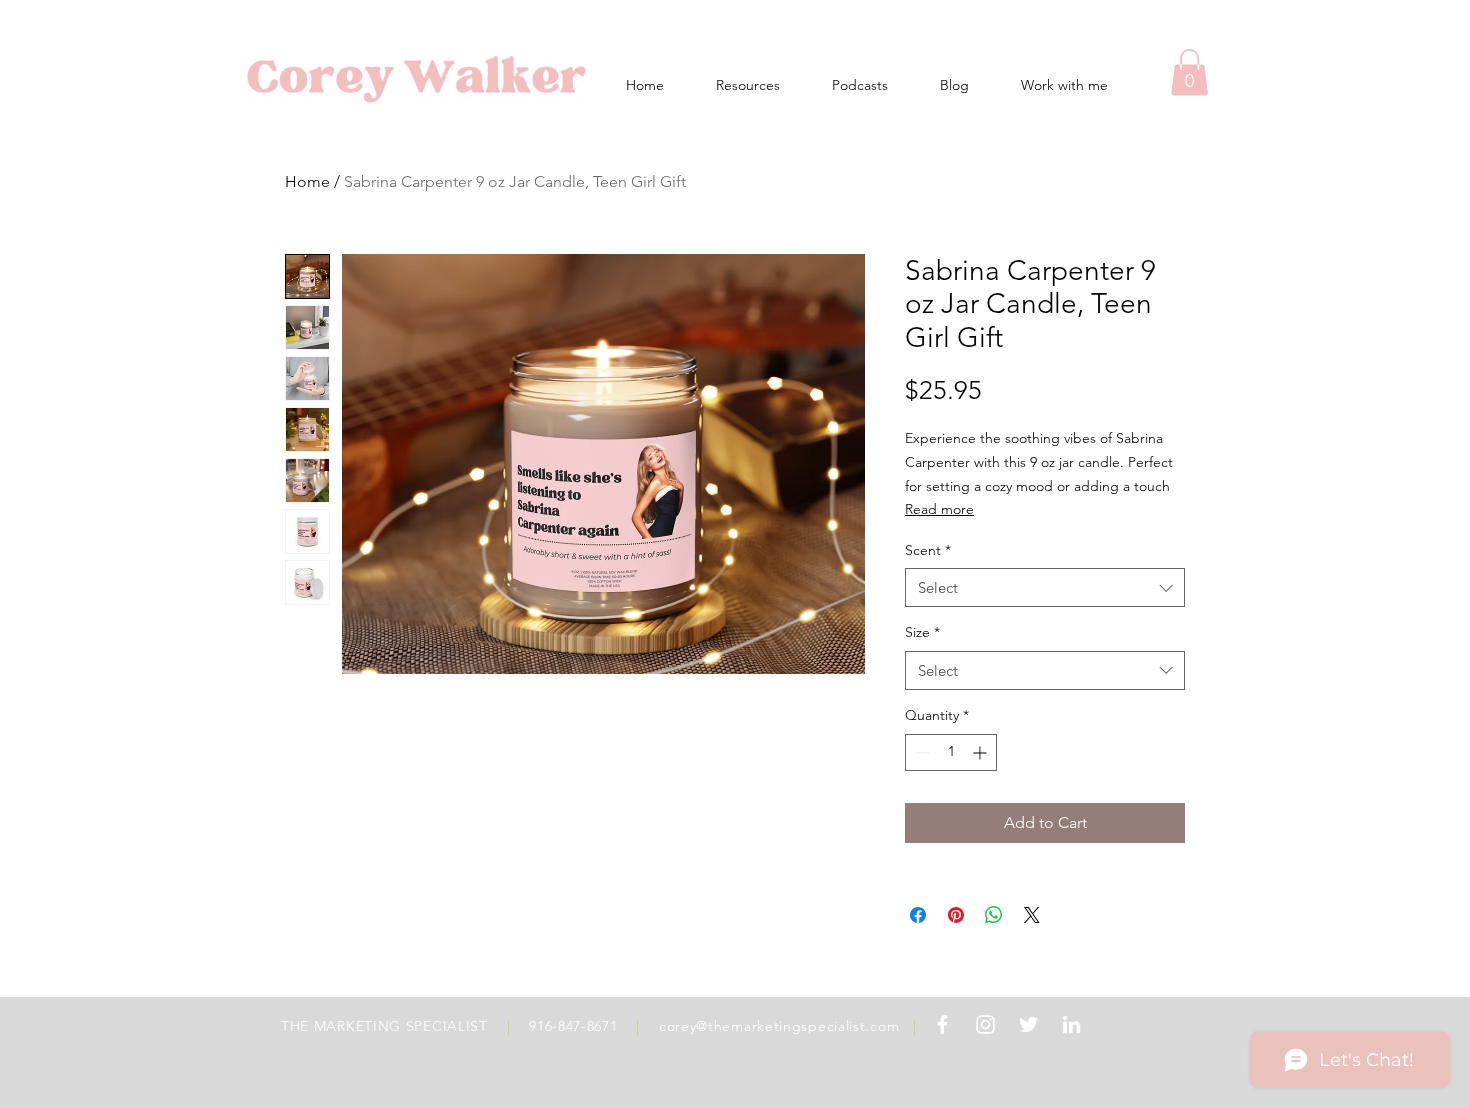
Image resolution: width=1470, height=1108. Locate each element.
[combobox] (1045, 587)
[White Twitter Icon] (1028, 1024)
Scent (928, 550)
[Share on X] (1032, 915)
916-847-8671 (573, 1026)
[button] (1189, 72)
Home (307, 181)
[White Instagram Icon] (985, 1024)
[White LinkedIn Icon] (1071, 1024)
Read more (939, 509)
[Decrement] (920, 752)
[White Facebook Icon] (942, 1024)
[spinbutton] (951, 752)
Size (922, 632)
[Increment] (981, 752)
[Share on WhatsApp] (994, 915)
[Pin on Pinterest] (956, 915)
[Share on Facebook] (918, 915)
